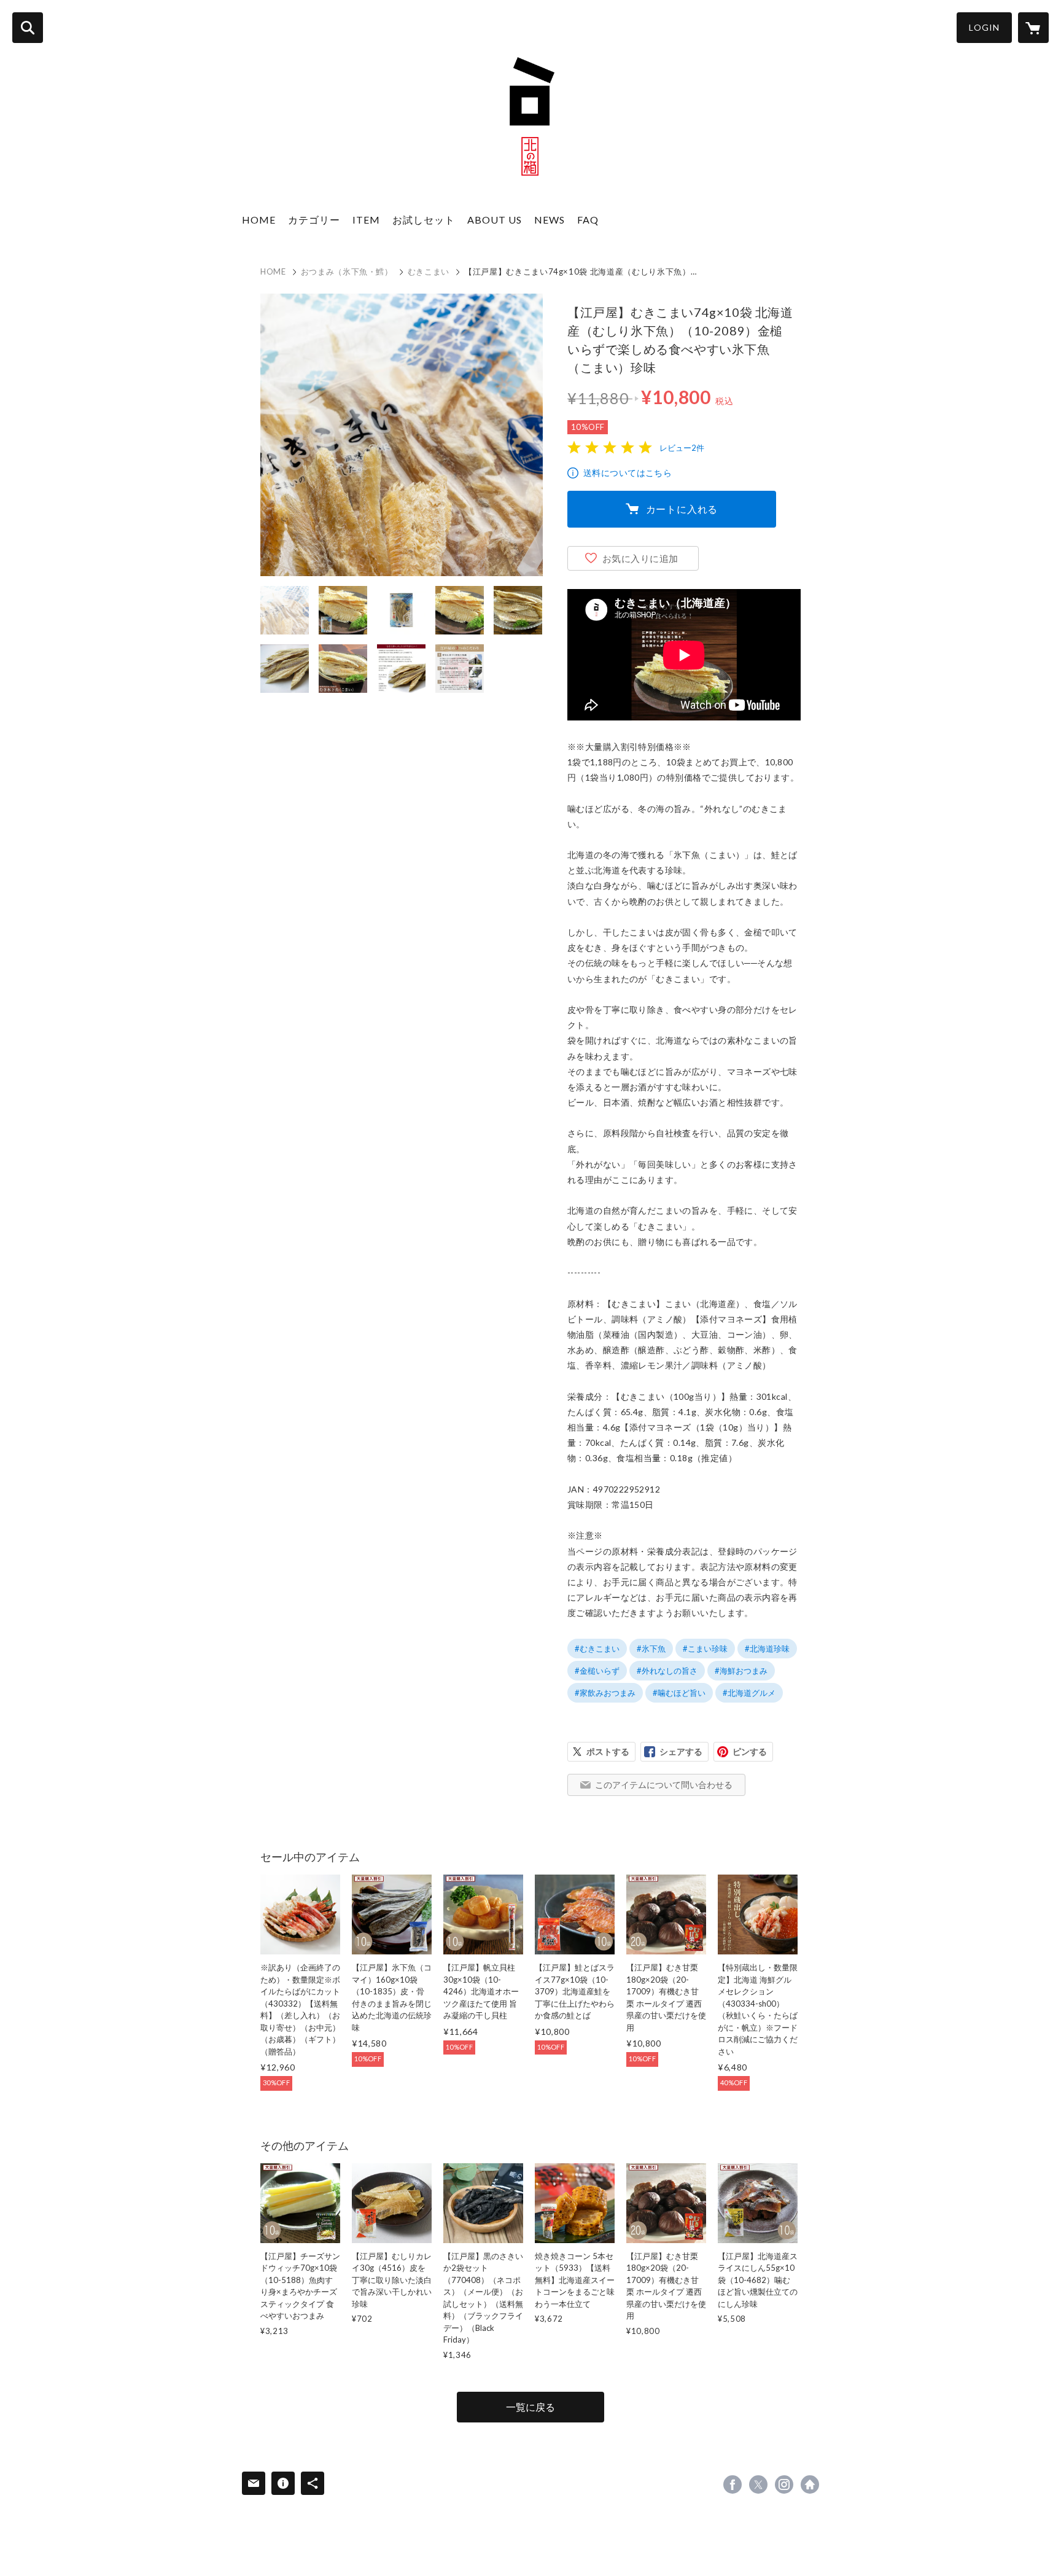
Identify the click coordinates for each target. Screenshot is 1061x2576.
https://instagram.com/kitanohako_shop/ (784, 2484)
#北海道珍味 (767, 1649)
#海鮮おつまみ (741, 1671)
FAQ (588, 220)
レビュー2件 (682, 448)
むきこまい (429, 271)
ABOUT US (495, 220)
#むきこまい (597, 1649)
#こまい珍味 (705, 1649)
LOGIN (984, 27)
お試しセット (424, 220)
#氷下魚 (651, 1649)
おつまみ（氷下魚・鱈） (347, 271)
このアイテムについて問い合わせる (664, 1785)
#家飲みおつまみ (605, 1693)
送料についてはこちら (628, 473)
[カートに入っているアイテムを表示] (1033, 28)
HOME (259, 220)
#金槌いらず (597, 1671)
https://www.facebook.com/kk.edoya (733, 2484)
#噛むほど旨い (679, 1693)
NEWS (550, 220)
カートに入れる (682, 509)
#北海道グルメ (749, 1693)
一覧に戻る (530, 2407)
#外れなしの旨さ (667, 1671)
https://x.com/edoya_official (758, 2484)
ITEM (366, 220)
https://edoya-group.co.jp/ (810, 2484)
